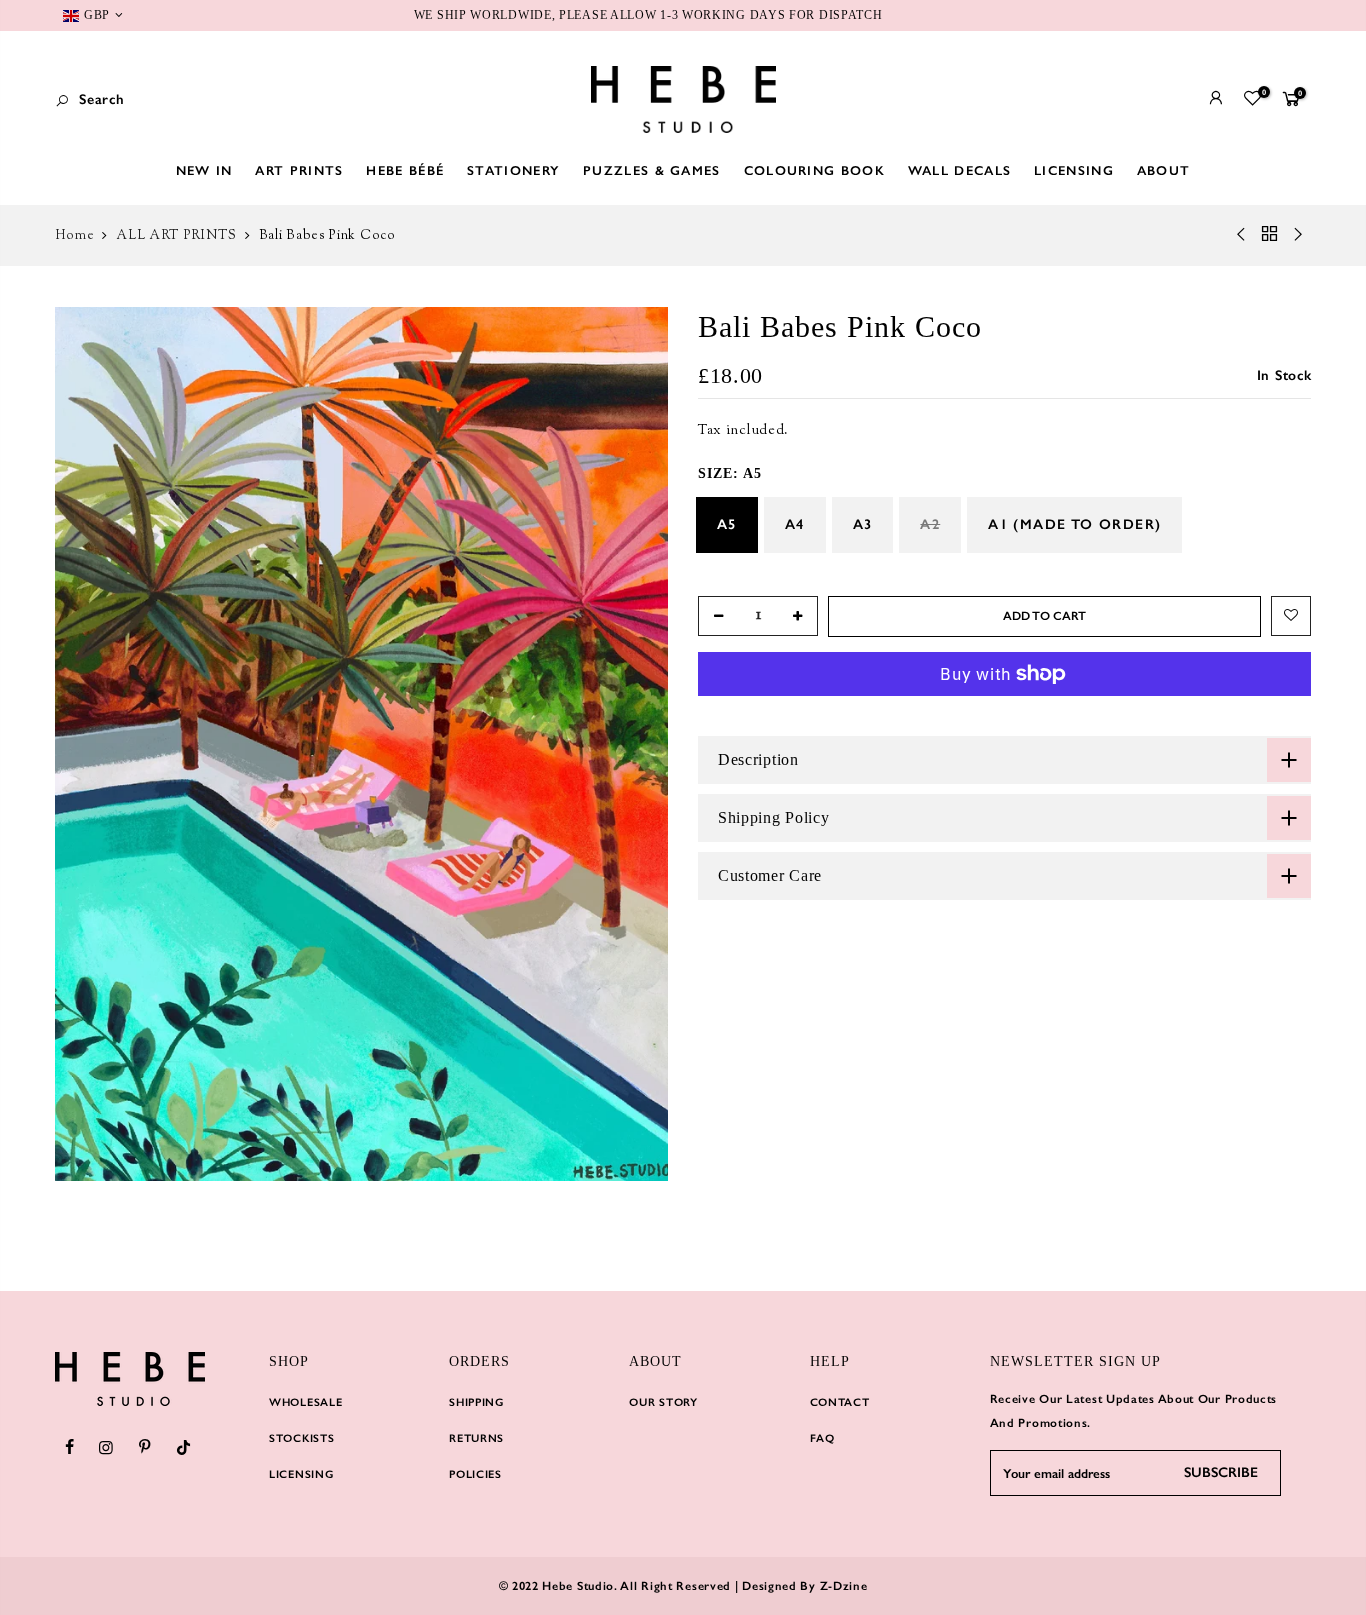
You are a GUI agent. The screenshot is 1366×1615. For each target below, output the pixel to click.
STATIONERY (513, 170)
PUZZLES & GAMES (652, 170)
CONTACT (840, 1402)
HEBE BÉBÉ (405, 170)
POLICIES (475, 1474)
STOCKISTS (301, 1438)
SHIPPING (476, 1402)
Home (75, 236)
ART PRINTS (299, 170)
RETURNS (476, 1438)
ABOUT (1164, 170)
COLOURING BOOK (814, 170)
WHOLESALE (305, 1402)
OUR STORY (663, 1402)
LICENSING (1074, 170)
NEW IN (204, 170)
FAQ (822, 1438)
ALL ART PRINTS (176, 236)
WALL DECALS (959, 170)
